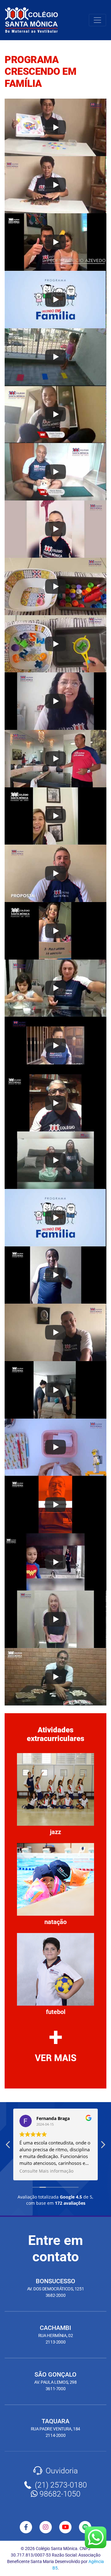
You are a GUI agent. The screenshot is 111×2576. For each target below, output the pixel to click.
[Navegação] (97, 20)
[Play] (55, 127)
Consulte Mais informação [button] (46, 2171)
